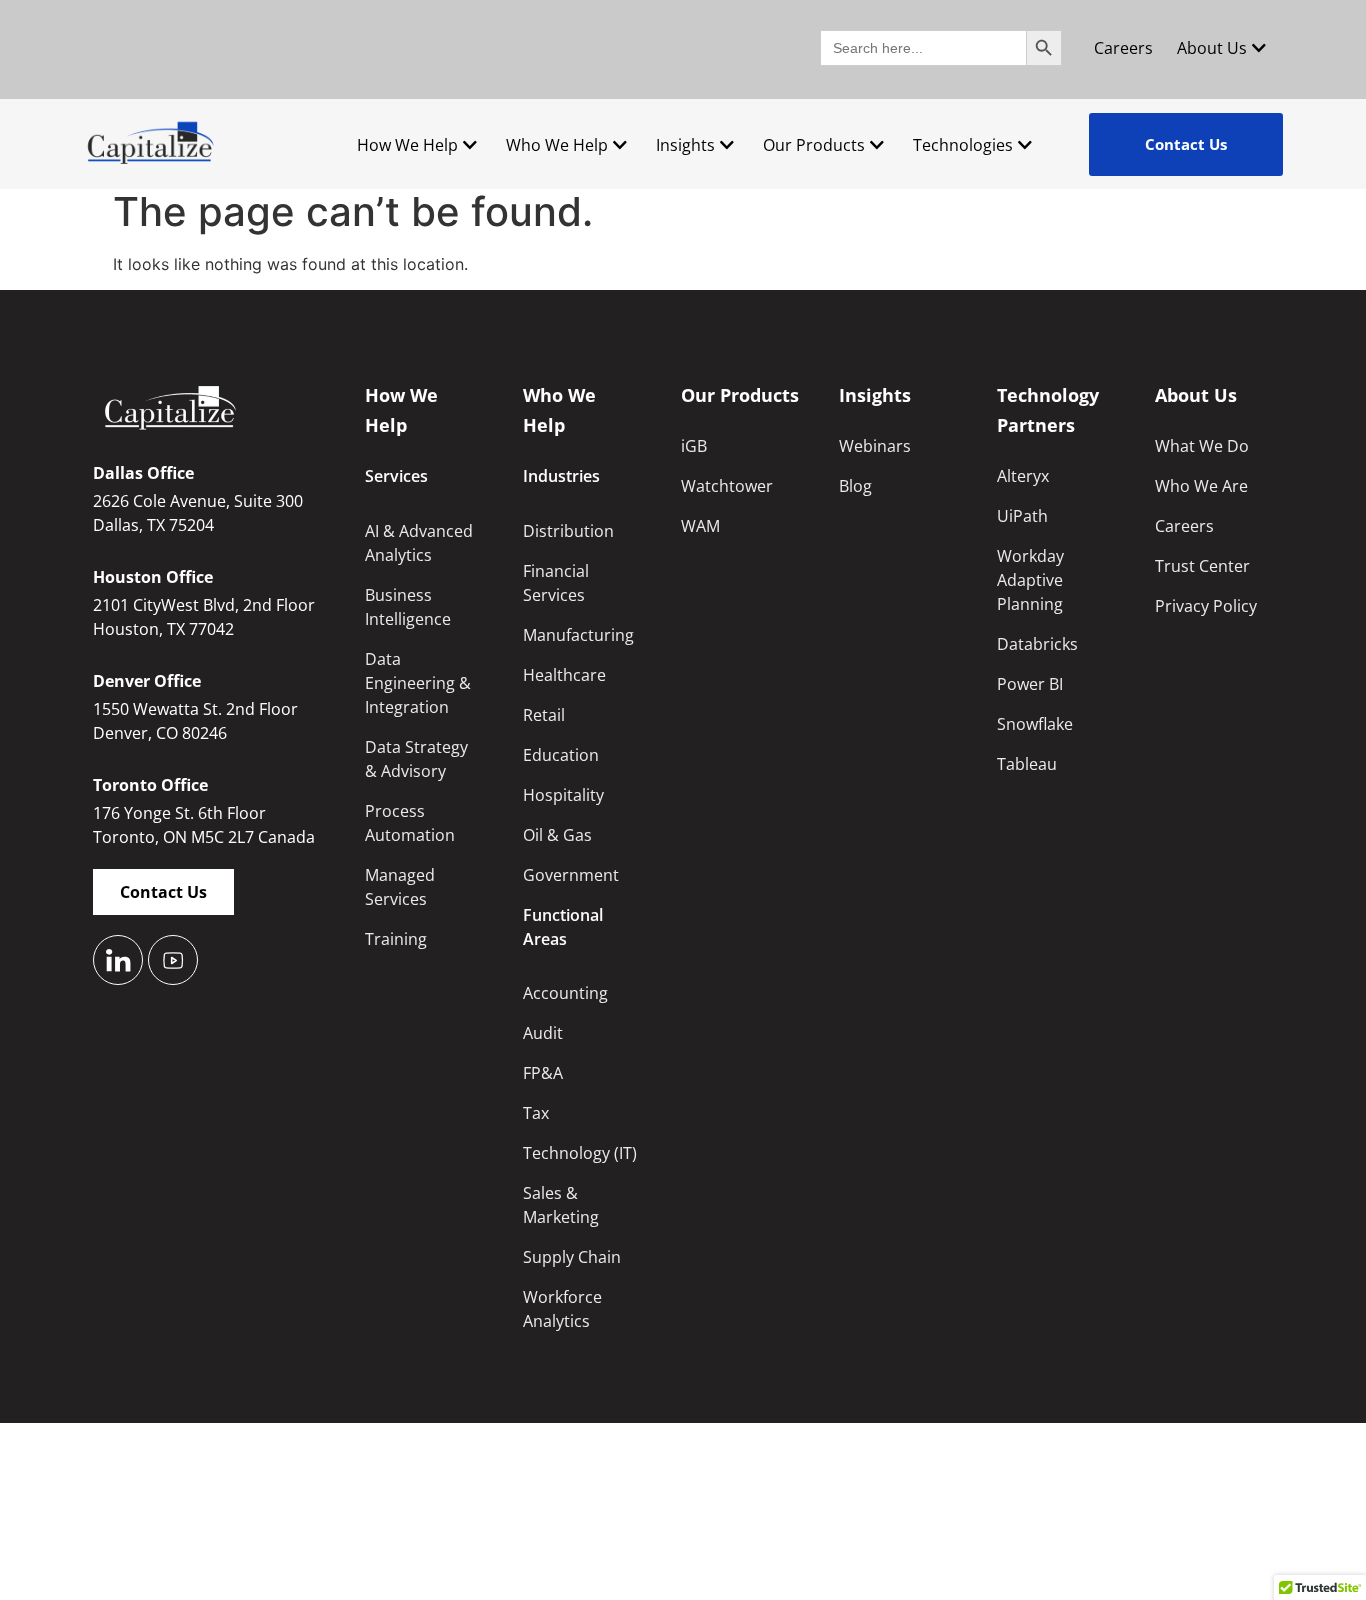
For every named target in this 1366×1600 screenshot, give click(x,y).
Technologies (963, 145)
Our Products (814, 145)
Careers (1123, 48)
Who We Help (557, 145)
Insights (685, 145)
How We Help (407, 145)
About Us (1212, 48)
